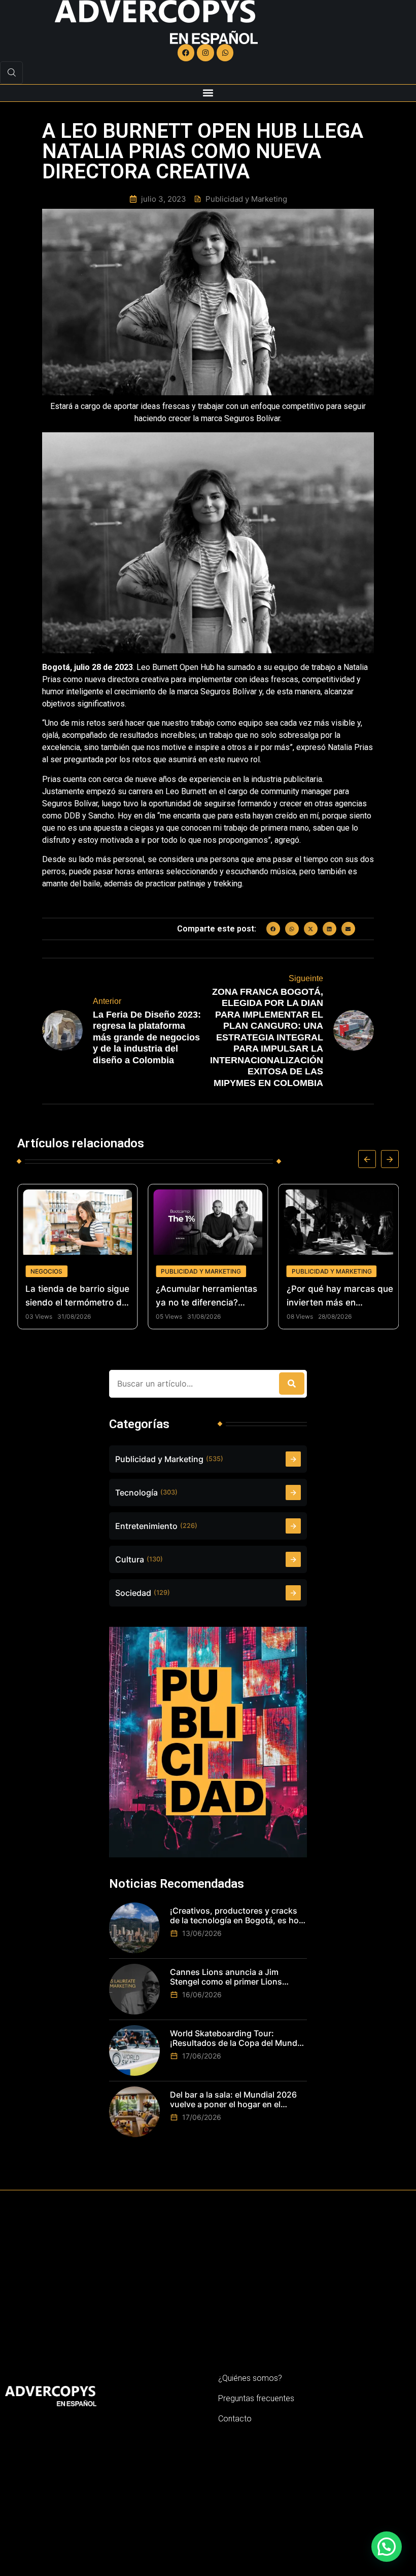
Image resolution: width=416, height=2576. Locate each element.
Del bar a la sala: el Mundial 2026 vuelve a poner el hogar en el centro (233, 2100)
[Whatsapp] (225, 53)
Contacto (235, 2419)
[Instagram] (205, 53)
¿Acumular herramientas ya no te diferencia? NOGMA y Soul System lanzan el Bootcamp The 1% (206, 1297)
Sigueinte (306, 978)
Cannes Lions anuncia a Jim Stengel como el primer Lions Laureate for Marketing (226, 1977)
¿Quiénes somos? (250, 2378)
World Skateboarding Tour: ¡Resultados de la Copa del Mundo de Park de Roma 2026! (236, 2038)
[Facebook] (186, 53)
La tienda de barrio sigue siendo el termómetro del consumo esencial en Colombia (77, 1297)
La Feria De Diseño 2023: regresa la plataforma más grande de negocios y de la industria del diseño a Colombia (147, 1037)
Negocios (46, 1271)
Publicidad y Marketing (201, 1271)
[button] (208, 93)
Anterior (107, 1001)
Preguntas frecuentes (256, 2398)
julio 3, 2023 (164, 199)
